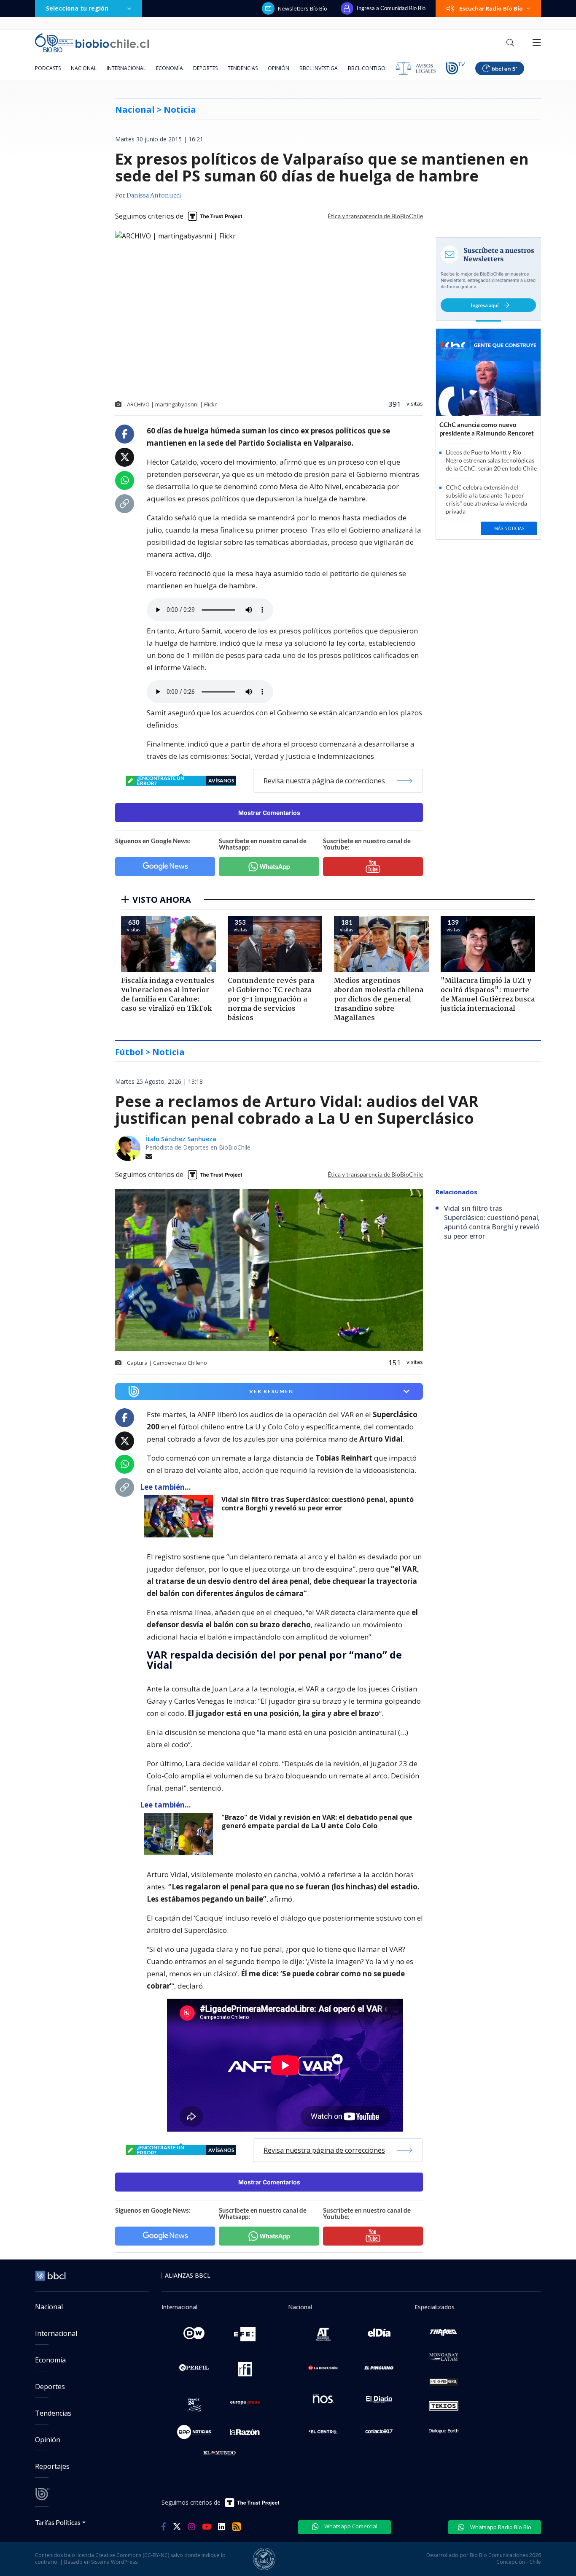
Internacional (126, 68)
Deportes (205, 68)
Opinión (279, 68)
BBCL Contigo (367, 68)
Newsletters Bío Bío (303, 8)
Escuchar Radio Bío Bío (491, 8)
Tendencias (243, 68)
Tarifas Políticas (58, 2522)
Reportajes (52, 2466)
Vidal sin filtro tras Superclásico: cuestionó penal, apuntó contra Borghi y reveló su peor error (318, 1504)
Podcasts (48, 68)
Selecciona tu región (77, 8)
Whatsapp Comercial (350, 2526)
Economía (170, 68)
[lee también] (181, 1516)
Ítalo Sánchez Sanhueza (181, 1139)
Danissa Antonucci (154, 196)
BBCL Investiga (319, 68)
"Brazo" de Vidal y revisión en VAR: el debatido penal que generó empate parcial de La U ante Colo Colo (317, 1822)
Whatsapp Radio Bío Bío (500, 2527)
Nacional (84, 68)
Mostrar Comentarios (269, 813)
